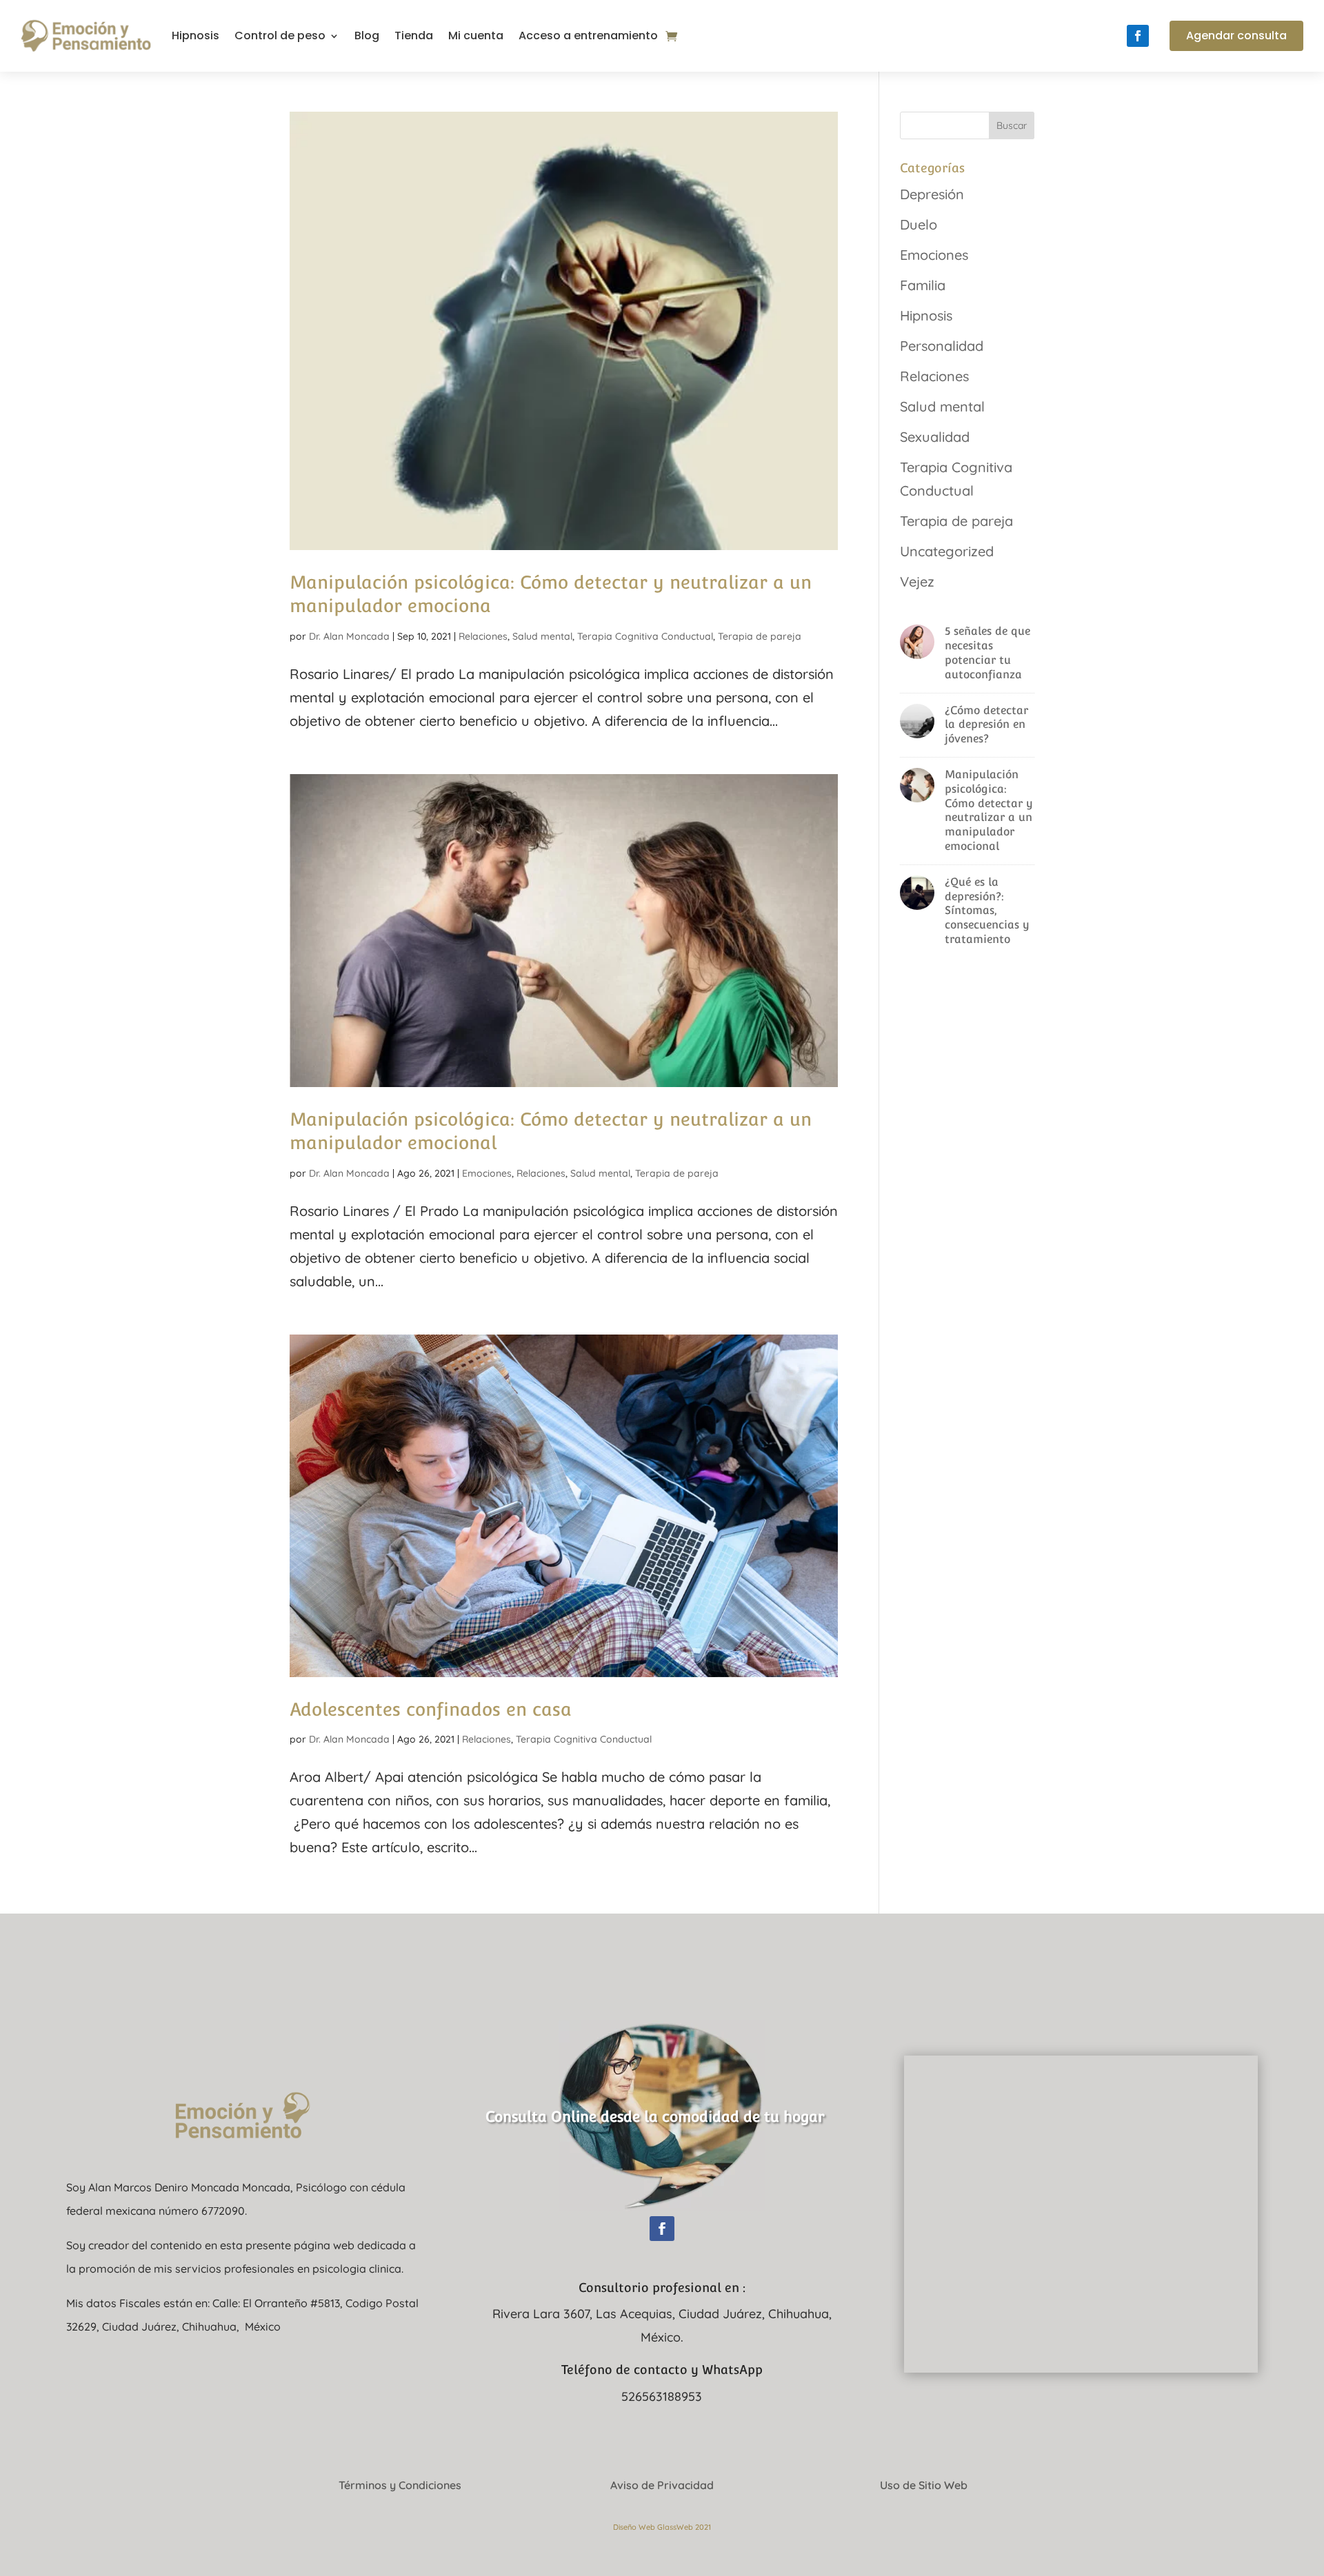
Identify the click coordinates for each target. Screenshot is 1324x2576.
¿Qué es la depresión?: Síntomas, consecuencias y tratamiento (987, 911)
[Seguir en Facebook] (1138, 36)
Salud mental (542, 636)
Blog (367, 36)
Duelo (919, 224)
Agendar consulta (1236, 36)
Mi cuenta (476, 36)
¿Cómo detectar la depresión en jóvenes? (986, 725)
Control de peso (280, 36)
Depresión (932, 194)
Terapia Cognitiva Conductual (645, 636)
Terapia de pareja (760, 636)
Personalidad (942, 346)
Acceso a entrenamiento (588, 36)
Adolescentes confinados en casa (431, 1709)
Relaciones (483, 636)
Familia (923, 285)
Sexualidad (935, 437)
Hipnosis (195, 36)
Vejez (917, 581)
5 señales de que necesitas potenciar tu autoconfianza (987, 652)
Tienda (414, 36)
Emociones (487, 1173)
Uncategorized (947, 551)
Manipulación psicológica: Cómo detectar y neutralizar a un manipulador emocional (989, 810)
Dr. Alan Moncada (349, 636)
